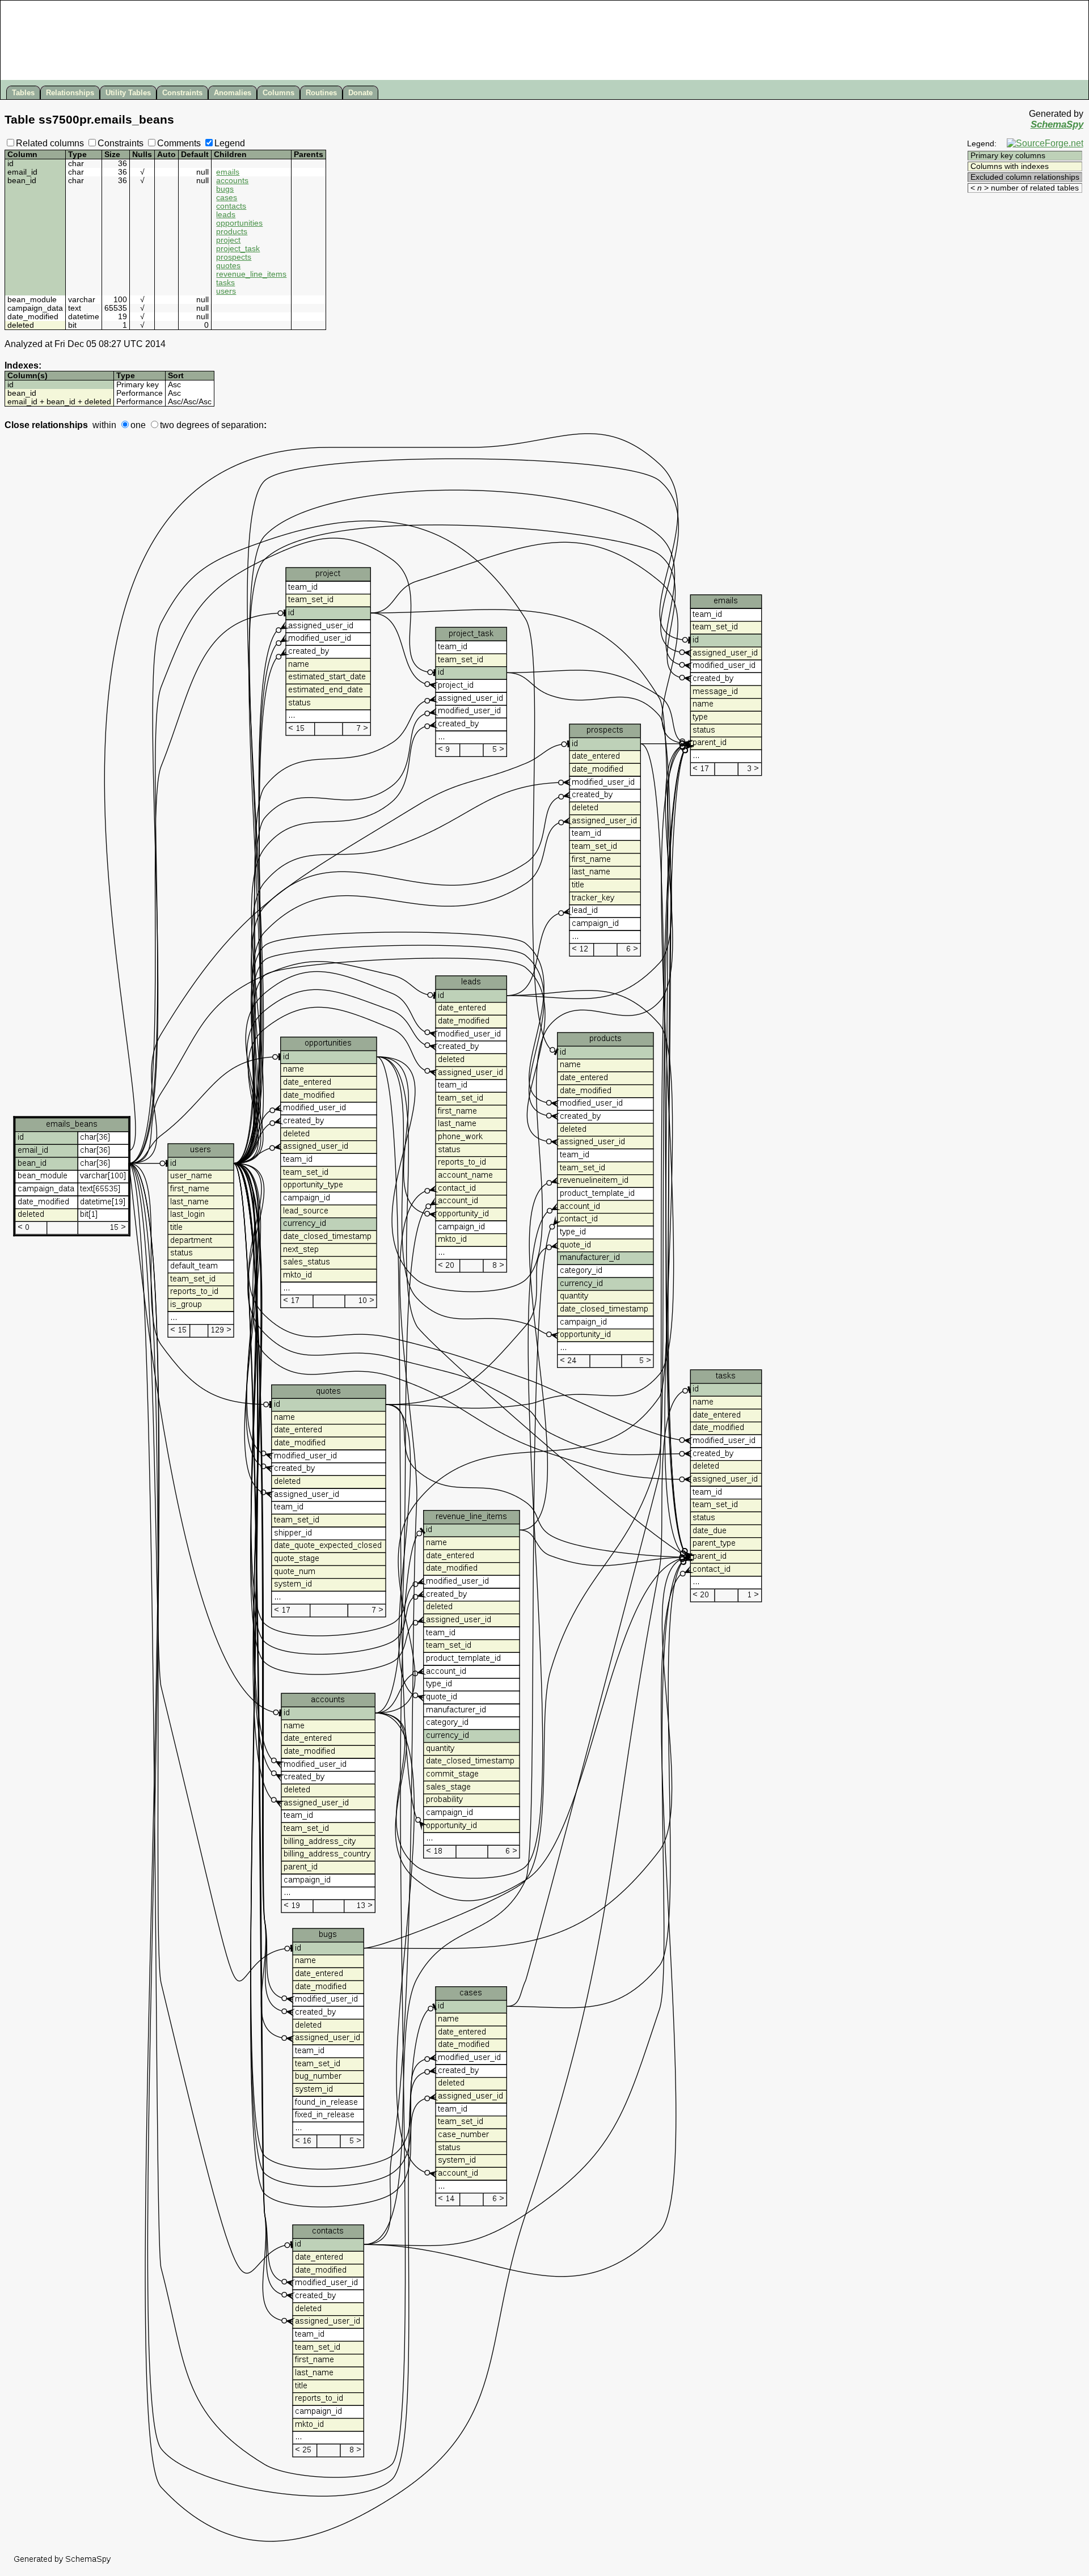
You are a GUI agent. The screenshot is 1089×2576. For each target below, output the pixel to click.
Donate (360, 93)
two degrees (185, 425)
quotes (228, 266)
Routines (321, 93)
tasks (225, 283)
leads (226, 215)
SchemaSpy (1057, 124)
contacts (231, 206)
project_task (238, 249)
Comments (179, 143)
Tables (23, 93)
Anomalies (233, 93)
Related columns (50, 143)
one (138, 425)
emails (228, 172)
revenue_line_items (251, 274)
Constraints (182, 93)
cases (227, 198)
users (226, 291)
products (232, 232)
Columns (278, 93)
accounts (232, 181)
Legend (230, 143)
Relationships (70, 93)
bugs (225, 189)
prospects (234, 257)
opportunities (239, 223)
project (228, 240)
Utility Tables (128, 93)
